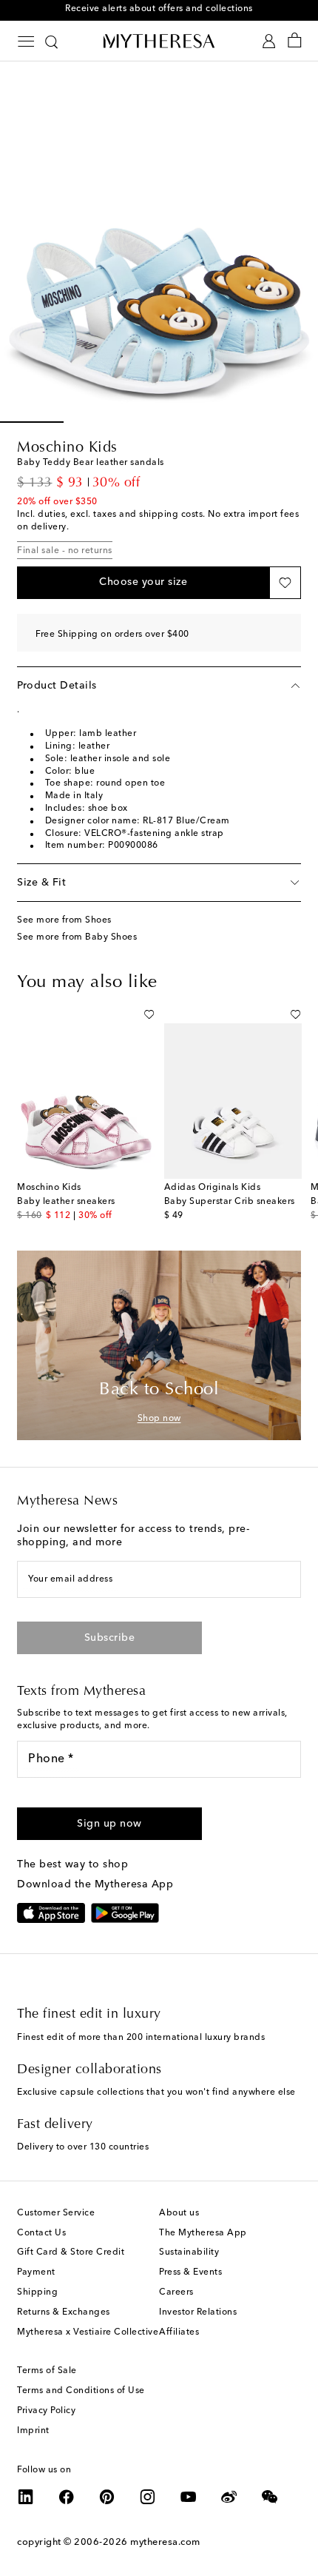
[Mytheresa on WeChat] (270, 2497)
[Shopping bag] (295, 41)
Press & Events (190, 2272)
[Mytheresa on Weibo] (229, 2497)
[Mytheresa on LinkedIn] (26, 2497)
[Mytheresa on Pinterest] (107, 2497)
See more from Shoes (64, 920)
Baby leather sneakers (66, 1202)
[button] (143, 583)
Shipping (37, 2292)
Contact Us (41, 2233)
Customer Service (56, 2213)
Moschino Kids (67, 448)
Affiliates (179, 2332)
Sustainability (189, 2252)
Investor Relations (198, 2312)
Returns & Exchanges (64, 2312)
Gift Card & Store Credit (71, 2252)
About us (179, 2213)
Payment (36, 2272)
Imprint (33, 2431)
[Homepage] (159, 41)
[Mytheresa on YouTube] (189, 2497)
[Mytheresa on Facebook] (67, 2497)
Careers (176, 2292)
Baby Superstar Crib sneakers (230, 1202)
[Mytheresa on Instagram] (148, 2497)
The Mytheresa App (203, 2233)
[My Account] (269, 41)
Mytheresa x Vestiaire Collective (88, 2332)
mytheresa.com (165, 2542)
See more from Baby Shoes (77, 937)
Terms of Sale (47, 2371)
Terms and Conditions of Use (81, 2391)
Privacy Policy (46, 2411)
